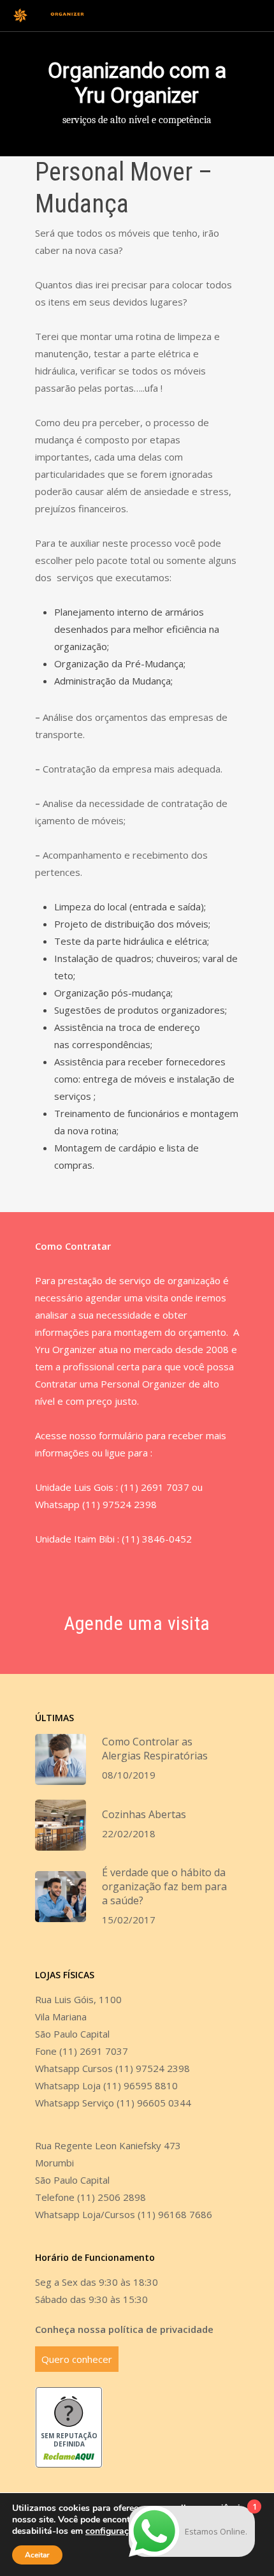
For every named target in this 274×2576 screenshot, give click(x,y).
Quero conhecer (77, 2359)
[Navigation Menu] (256, 16)
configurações (114, 2531)
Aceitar (37, 2555)
